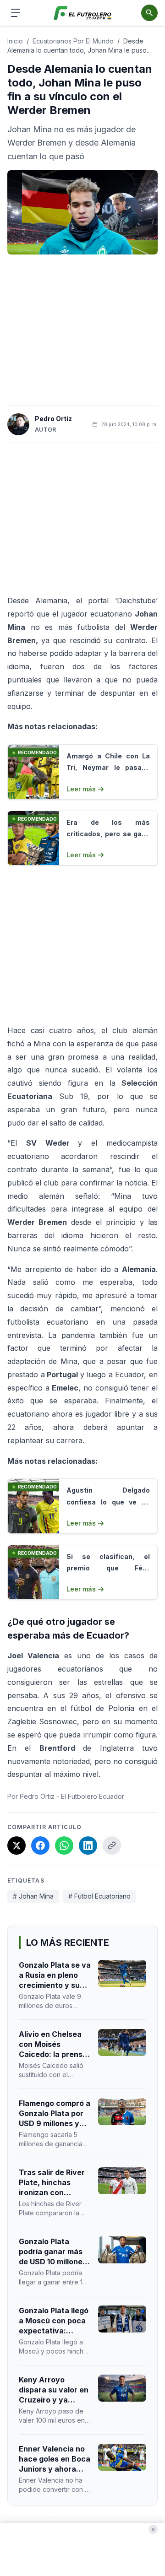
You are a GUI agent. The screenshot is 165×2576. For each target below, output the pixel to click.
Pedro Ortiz (53, 419)
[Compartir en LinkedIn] (88, 1845)
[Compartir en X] (16, 1845)
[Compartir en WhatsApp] (64, 1845)
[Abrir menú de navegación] (16, 13)
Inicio (15, 41)
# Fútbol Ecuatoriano (99, 1896)
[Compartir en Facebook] (40, 1845)
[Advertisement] (82, 330)
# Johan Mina (33, 1896)
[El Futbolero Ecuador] (83, 13)
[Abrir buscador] (149, 13)
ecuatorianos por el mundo (73, 41)
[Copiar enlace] (112, 1845)
